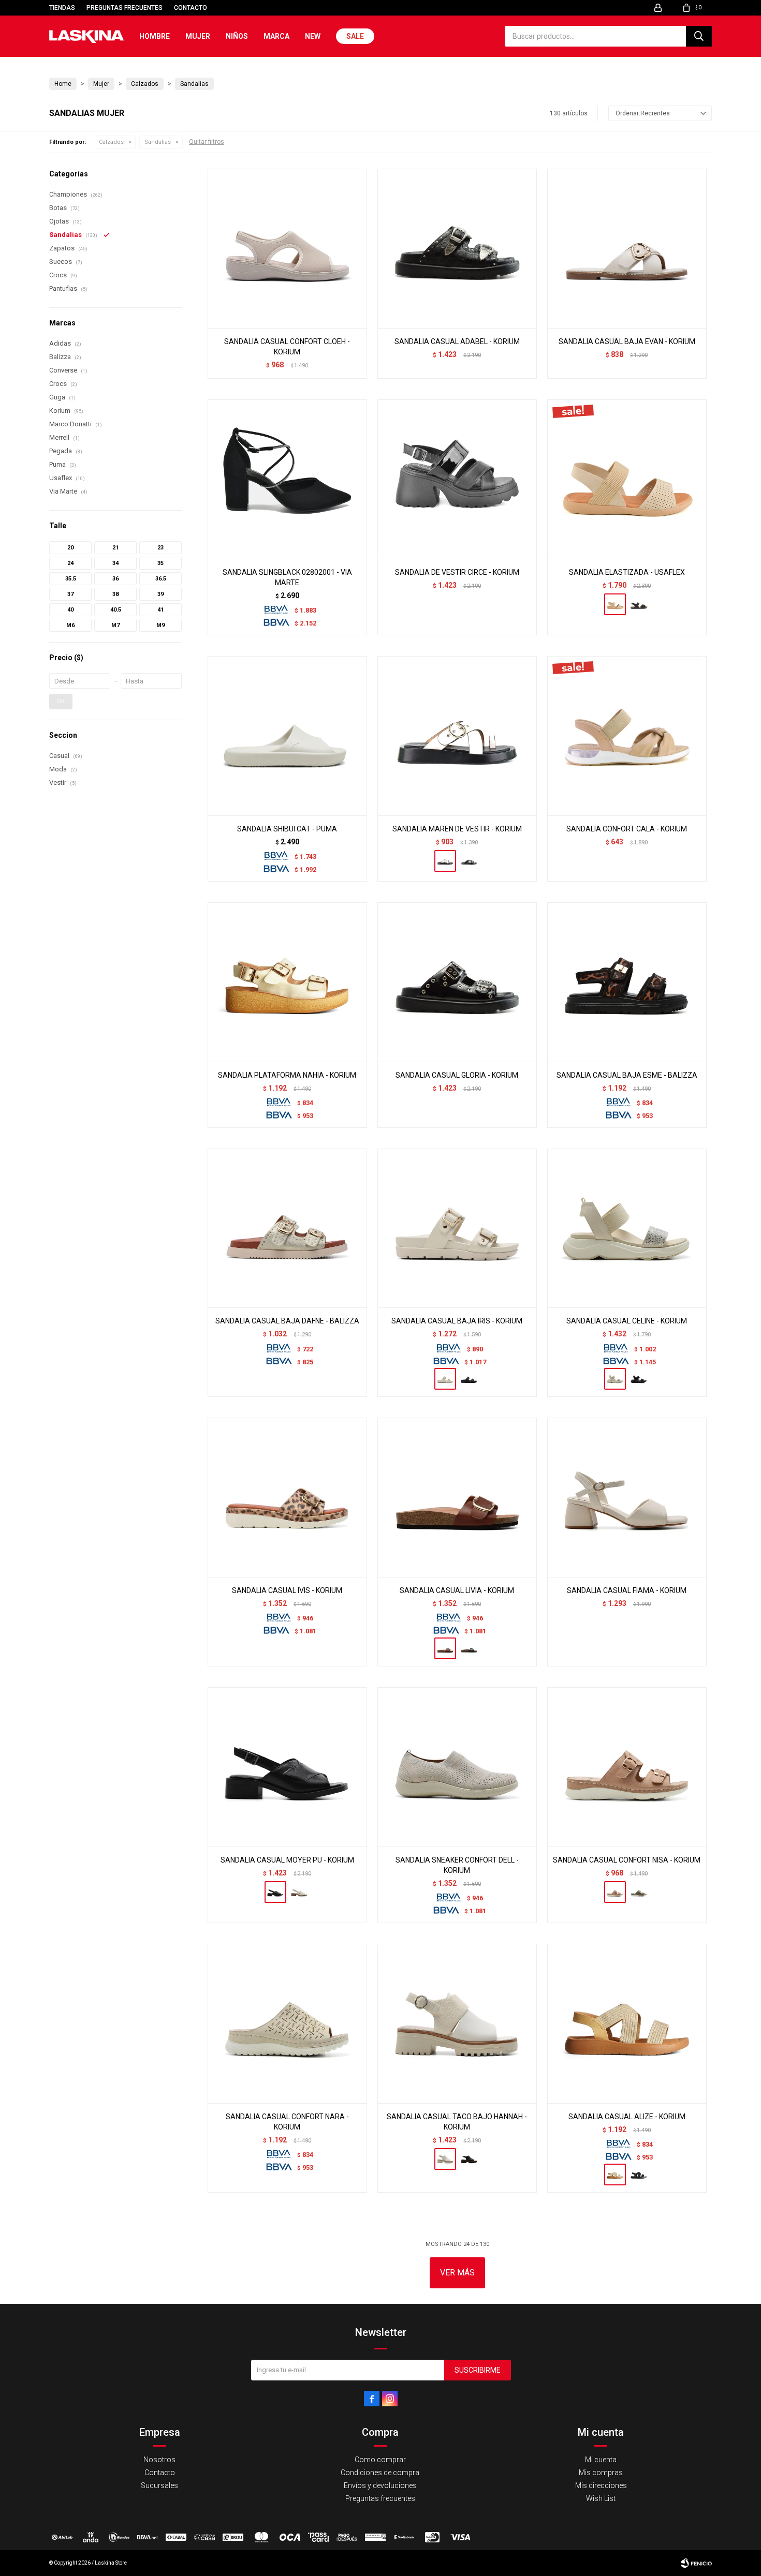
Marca (276, 36)
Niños (237, 36)
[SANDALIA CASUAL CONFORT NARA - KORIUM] (287, 2023)
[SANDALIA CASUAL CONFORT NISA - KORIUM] (627, 1767)
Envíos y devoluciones (380, 2485)
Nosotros (159, 2460)
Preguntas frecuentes (125, 8)
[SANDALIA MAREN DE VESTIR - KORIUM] (457, 736)
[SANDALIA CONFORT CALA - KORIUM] (627, 736)
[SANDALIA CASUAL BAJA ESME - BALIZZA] (627, 982)
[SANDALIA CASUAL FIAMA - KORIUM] (627, 1497)
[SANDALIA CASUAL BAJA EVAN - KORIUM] (627, 248)
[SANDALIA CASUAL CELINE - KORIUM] (627, 1228)
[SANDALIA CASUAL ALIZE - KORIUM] (627, 2023)
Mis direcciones (601, 2485)
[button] (699, 36)
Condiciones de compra (380, 2473)
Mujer (198, 36)
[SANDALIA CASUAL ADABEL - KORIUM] (457, 248)
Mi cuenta (601, 2460)
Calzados (111, 142)
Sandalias (158, 142)
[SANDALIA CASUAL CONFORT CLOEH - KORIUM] (287, 248)
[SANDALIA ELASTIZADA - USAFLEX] (627, 479)
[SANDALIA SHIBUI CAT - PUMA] (287, 736)
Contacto (191, 8)
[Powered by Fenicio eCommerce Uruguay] (696, 2563)
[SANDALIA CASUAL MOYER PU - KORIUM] (287, 1767)
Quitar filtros (207, 142)
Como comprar (380, 2460)
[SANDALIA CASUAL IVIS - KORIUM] (287, 1497)
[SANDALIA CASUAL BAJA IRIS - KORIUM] (457, 1228)
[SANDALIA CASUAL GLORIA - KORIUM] (457, 982)
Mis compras (601, 2473)
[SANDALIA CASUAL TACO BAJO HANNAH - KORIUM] (457, 2023)
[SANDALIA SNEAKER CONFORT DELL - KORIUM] (457, 1767)
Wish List (601, 2498)
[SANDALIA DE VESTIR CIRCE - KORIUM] (457, 479)
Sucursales (159, 2485)
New (313, 36)
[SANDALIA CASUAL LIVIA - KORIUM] (457, 1497)
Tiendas (62, 8)
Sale (355, 36)
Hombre (155, 36)
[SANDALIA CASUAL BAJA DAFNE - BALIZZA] (287, 1228)
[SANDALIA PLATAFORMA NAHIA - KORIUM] (287, 982)
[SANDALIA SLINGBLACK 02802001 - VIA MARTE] (287, 479)
